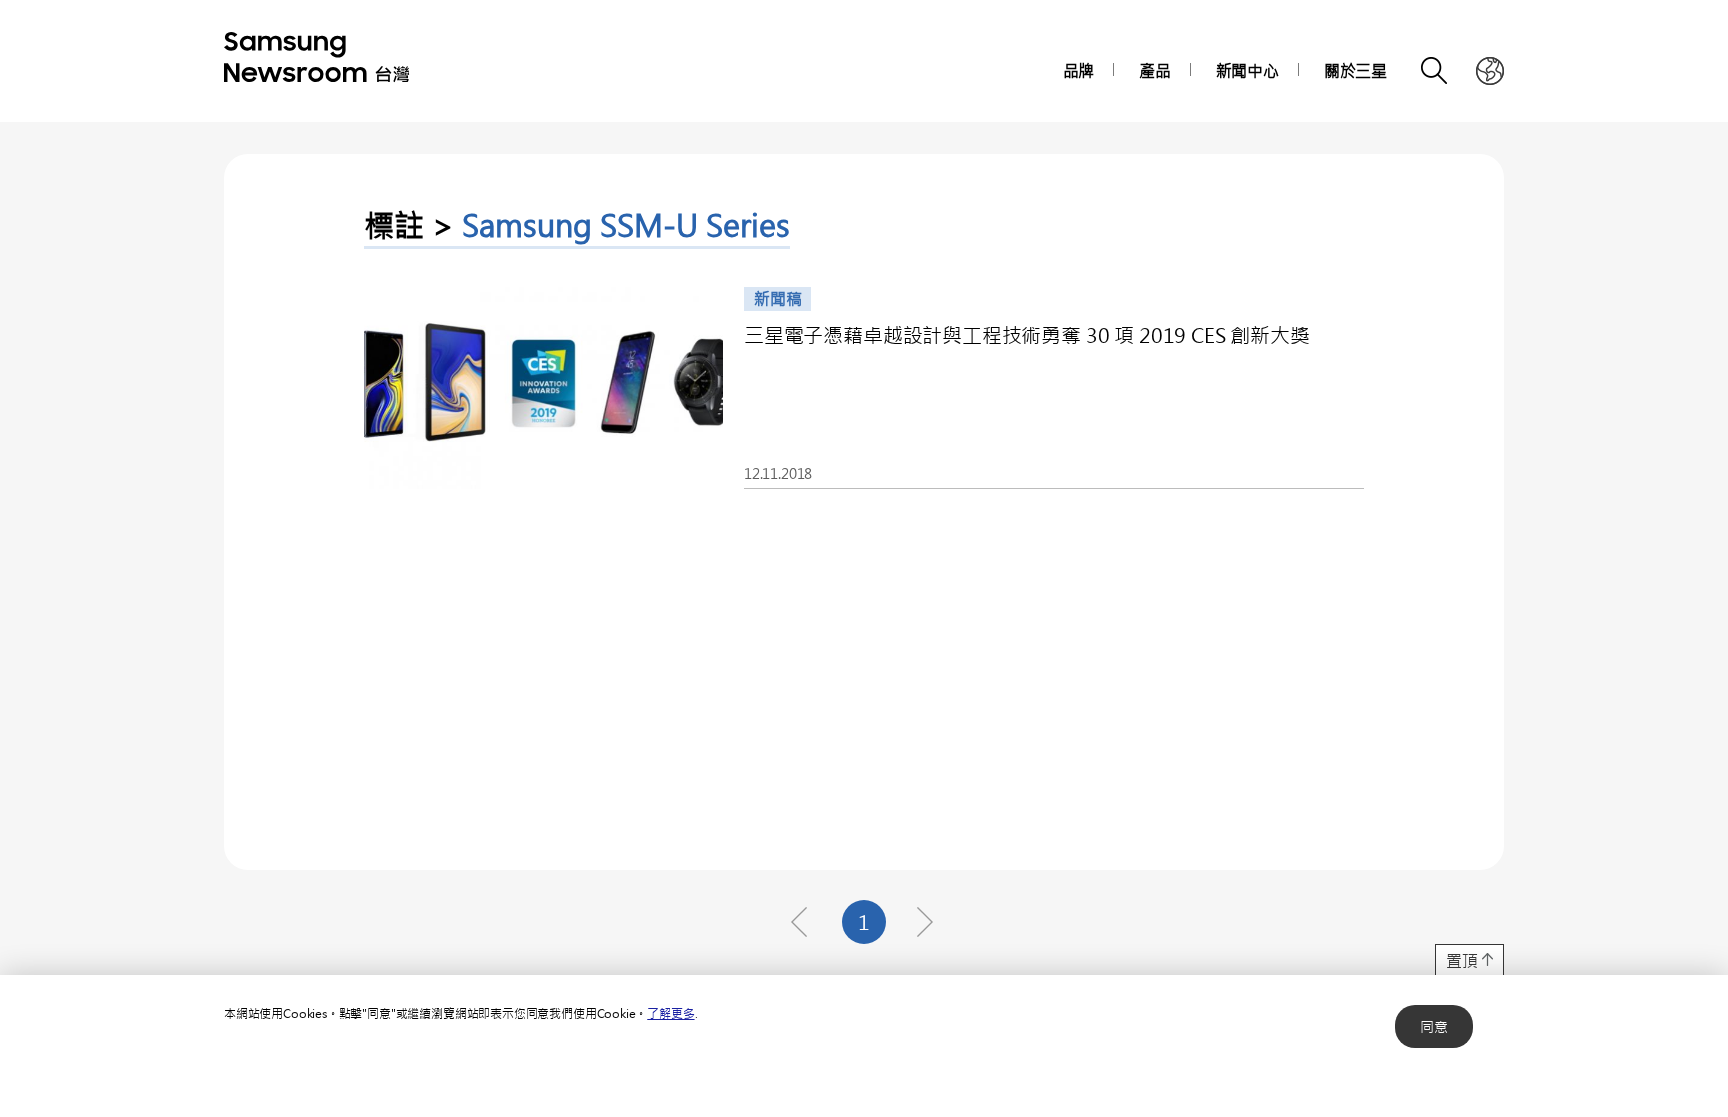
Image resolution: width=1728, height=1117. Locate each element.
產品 (1155, 70)
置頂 (1462, 960)
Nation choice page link (1490, 71)
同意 (1434, 1026)
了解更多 (670, 1013)
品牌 (1079, 70)
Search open (1435, 71)
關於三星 (1355, 70)
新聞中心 (1247, 70)
